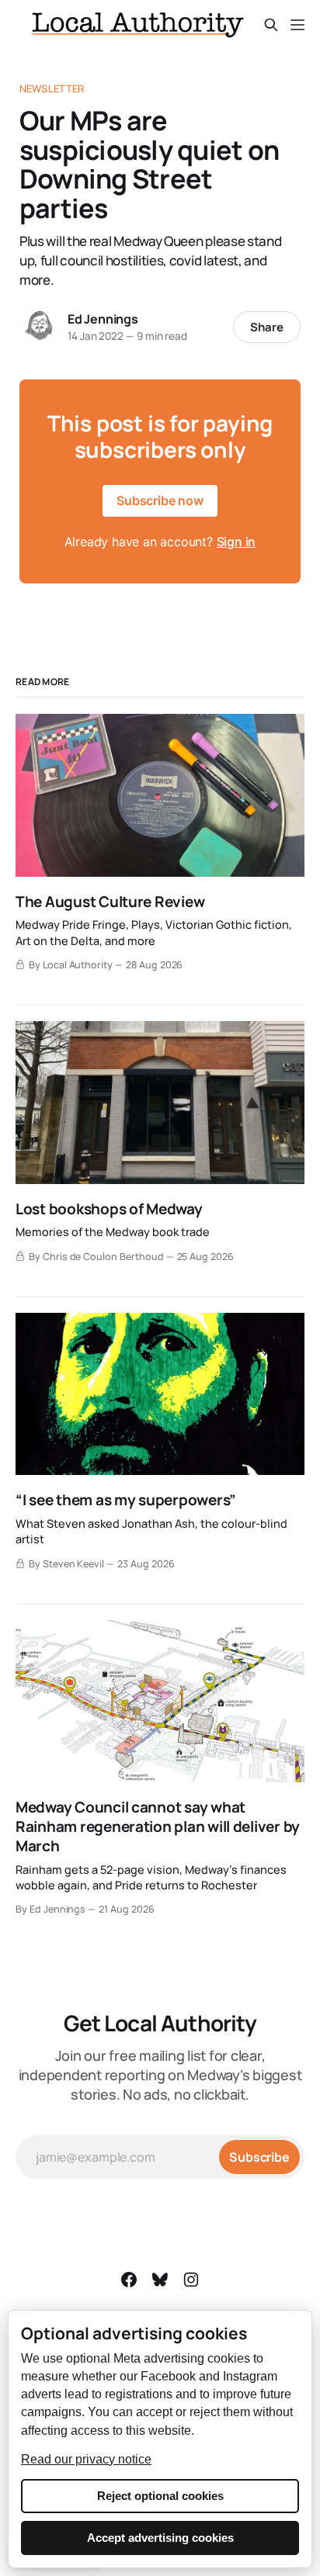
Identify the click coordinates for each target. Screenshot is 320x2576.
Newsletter (52, 88)
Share (267, 327)
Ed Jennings (103, 319)
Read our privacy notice (86, 2459)
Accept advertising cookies (160, 2538)
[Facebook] (129, 2280)
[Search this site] (271, 25)
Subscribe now (160, 500)
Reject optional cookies (160, 2496)
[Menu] (297, 25)
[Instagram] (191, 2280)
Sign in (237, 542)
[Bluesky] (160, 2280)
